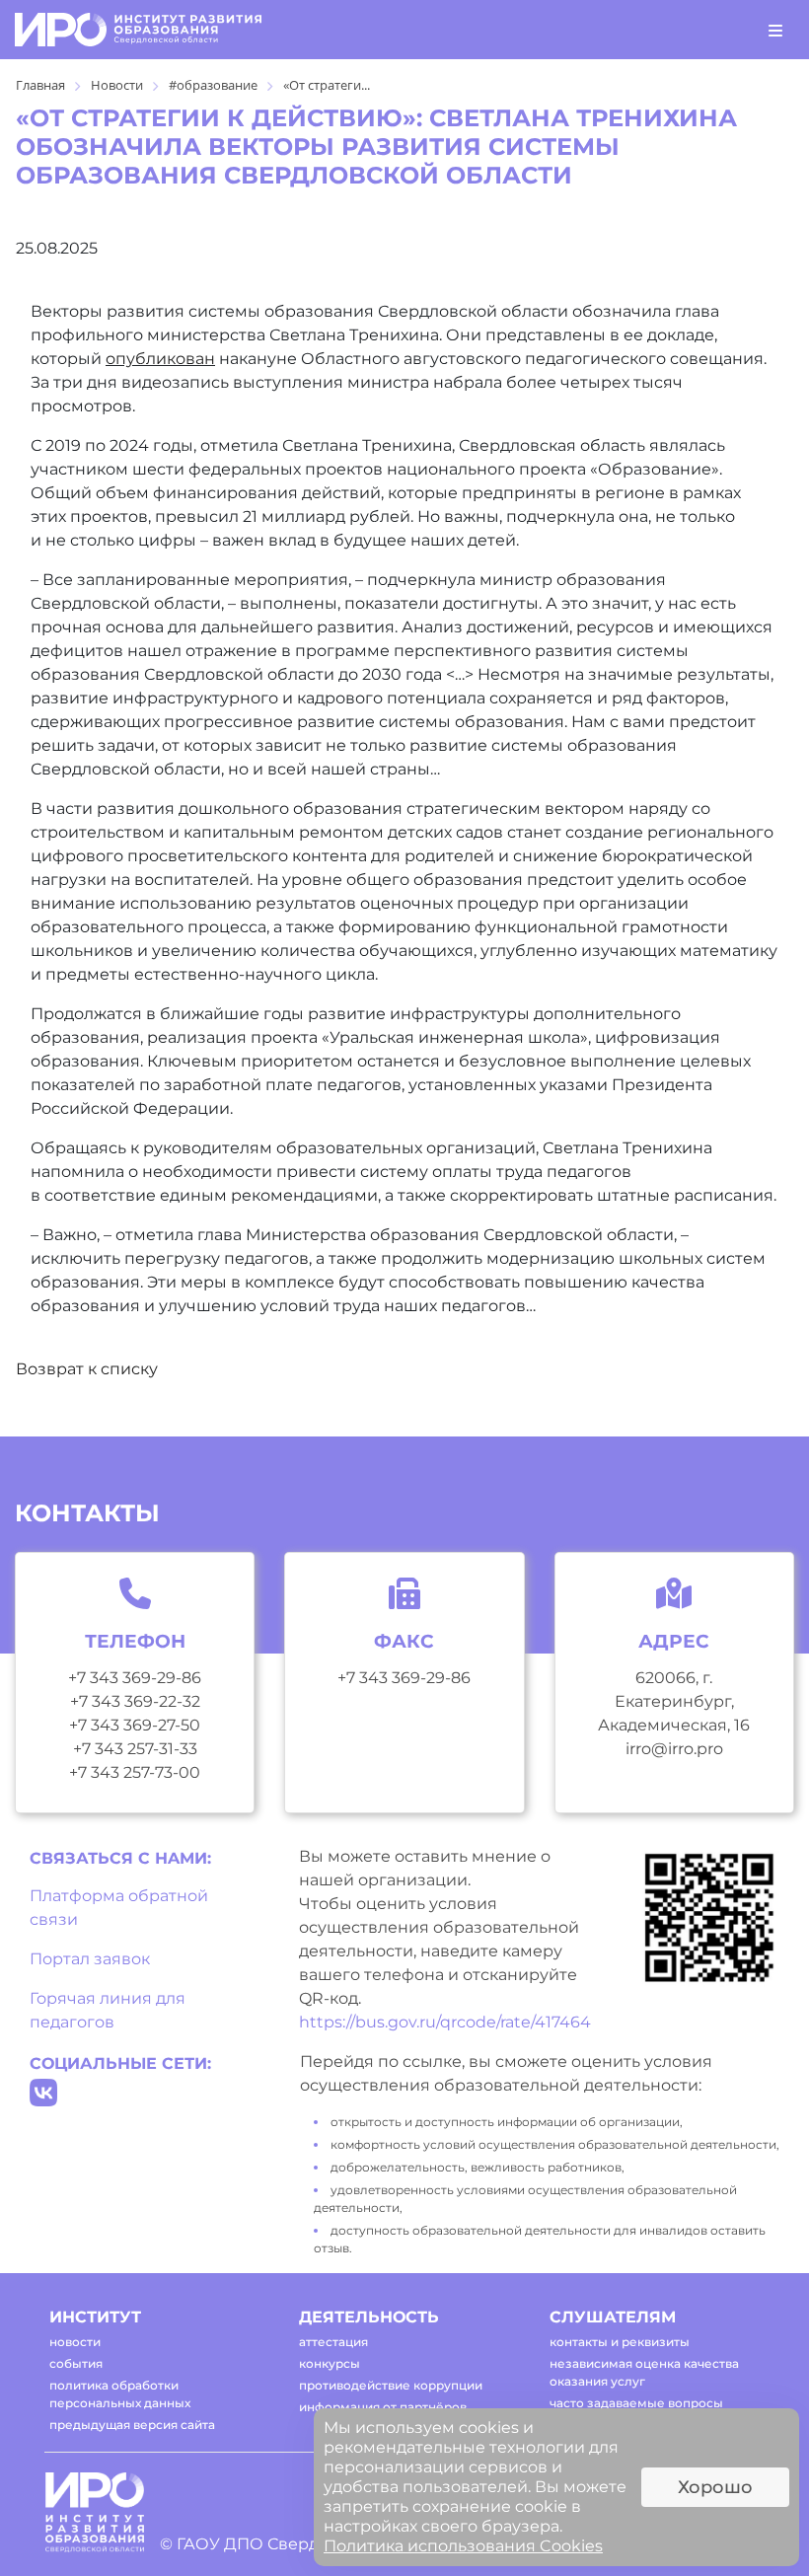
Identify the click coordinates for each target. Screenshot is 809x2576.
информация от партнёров (383, 2407)
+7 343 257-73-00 (135, 1772)
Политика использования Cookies (463, 2546)
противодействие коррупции (391, 2385)
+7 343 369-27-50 (135, 1725)
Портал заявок (90, 1959)
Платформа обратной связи (119, 1908)
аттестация (333, 2342)
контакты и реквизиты (620, 2342)
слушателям (613, 2317)
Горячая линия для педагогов (108, 2010)
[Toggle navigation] (775, 30)
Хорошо (715, 2487)
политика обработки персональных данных (120, 2394)
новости (75, 2342)
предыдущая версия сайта (132, 2425)
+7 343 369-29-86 (135, 1678)
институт (95, 2317)
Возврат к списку (87, 1369)
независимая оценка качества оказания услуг (644, 2372)
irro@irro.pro (674, 1749)
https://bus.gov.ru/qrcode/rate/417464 (445, 2022)
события (76, 2363)
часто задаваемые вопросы (636, 2403)
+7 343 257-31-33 (135, 1749)
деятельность (369, 2317)
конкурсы (330, 2363)
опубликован (160, 359)
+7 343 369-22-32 (135, 1701)
